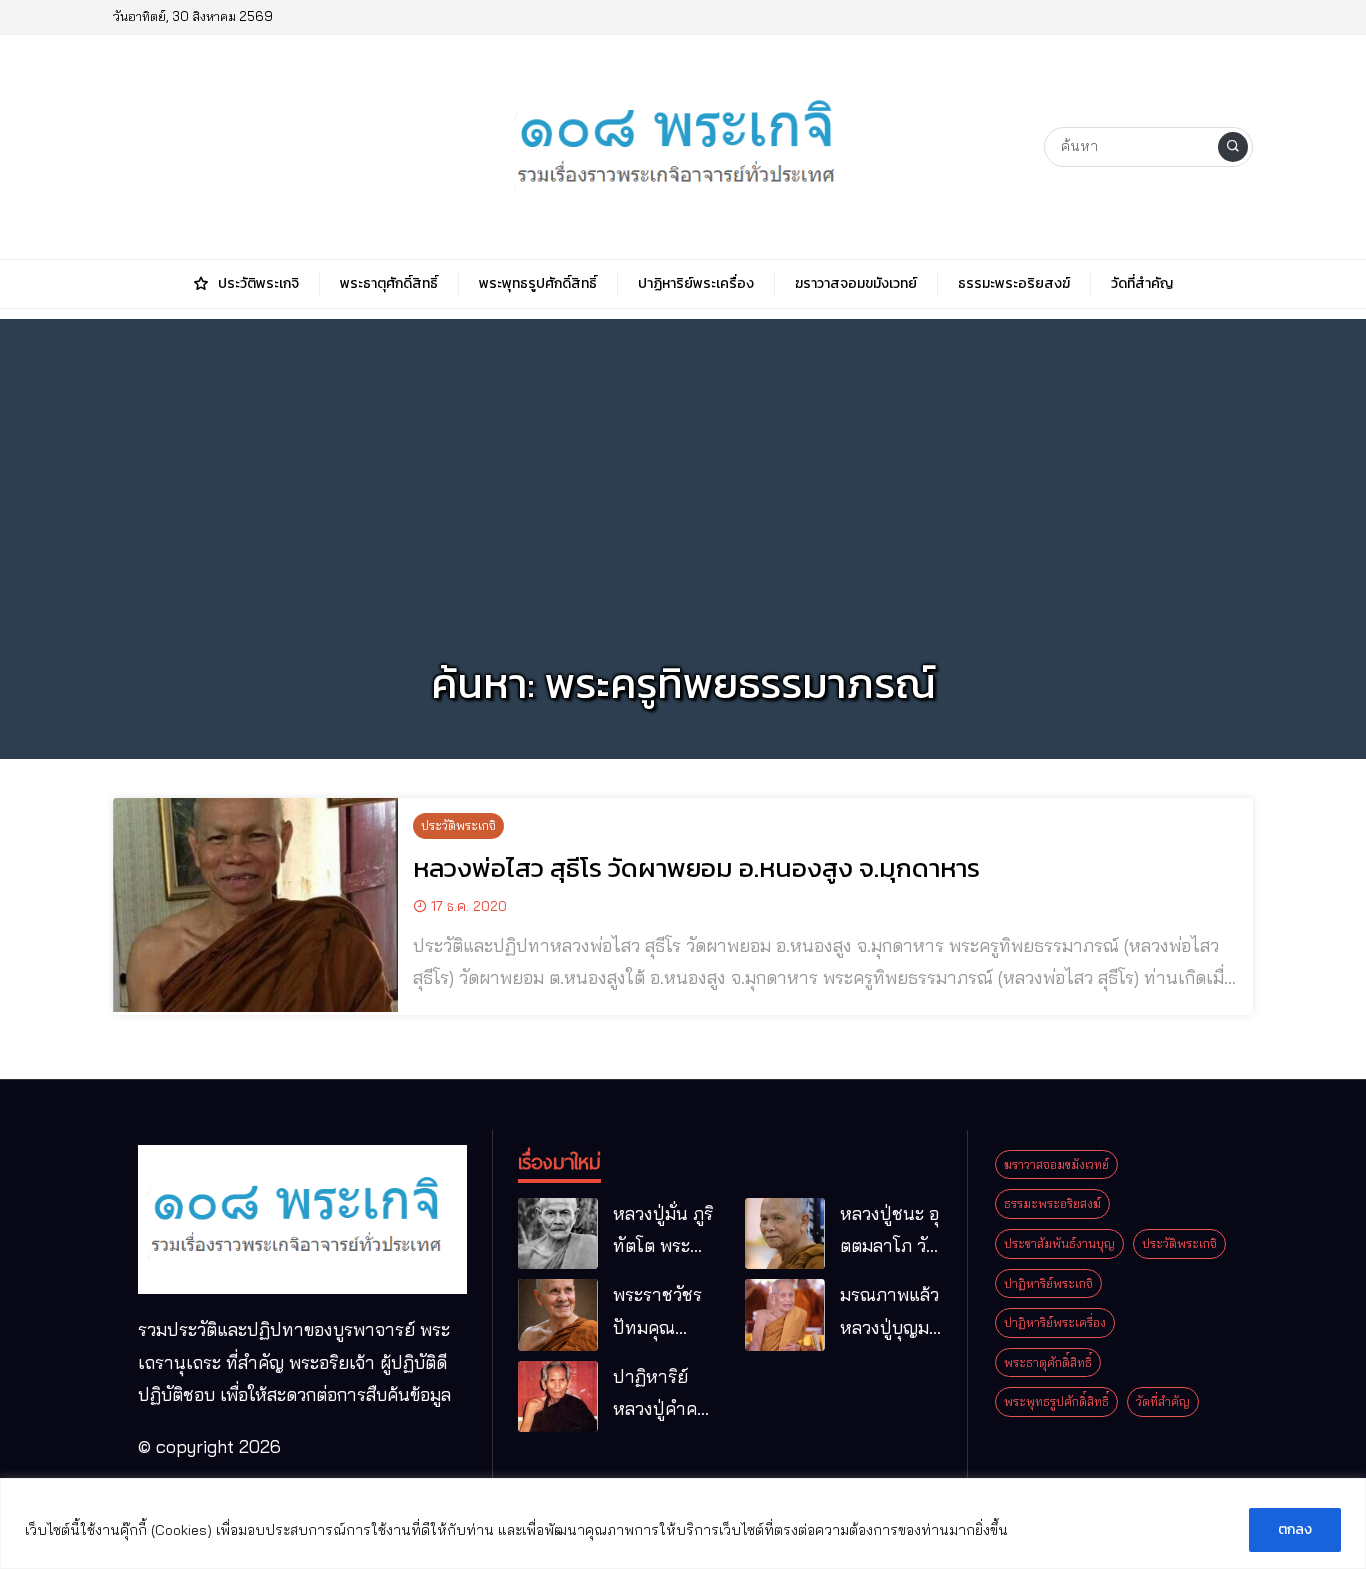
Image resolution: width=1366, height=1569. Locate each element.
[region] (683, 1523)
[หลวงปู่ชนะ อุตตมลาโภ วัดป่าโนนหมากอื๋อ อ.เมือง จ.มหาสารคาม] (785, 1234)
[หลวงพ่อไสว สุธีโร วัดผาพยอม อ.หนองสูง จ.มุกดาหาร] (255, 905)
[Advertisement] (683, 459)
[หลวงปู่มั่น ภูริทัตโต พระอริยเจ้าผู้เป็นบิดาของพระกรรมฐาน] (558, 1234)
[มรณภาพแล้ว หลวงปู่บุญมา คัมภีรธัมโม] (785, 1315)
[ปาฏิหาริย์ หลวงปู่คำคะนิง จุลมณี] (558, 1397)
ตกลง (1295, 1529)
